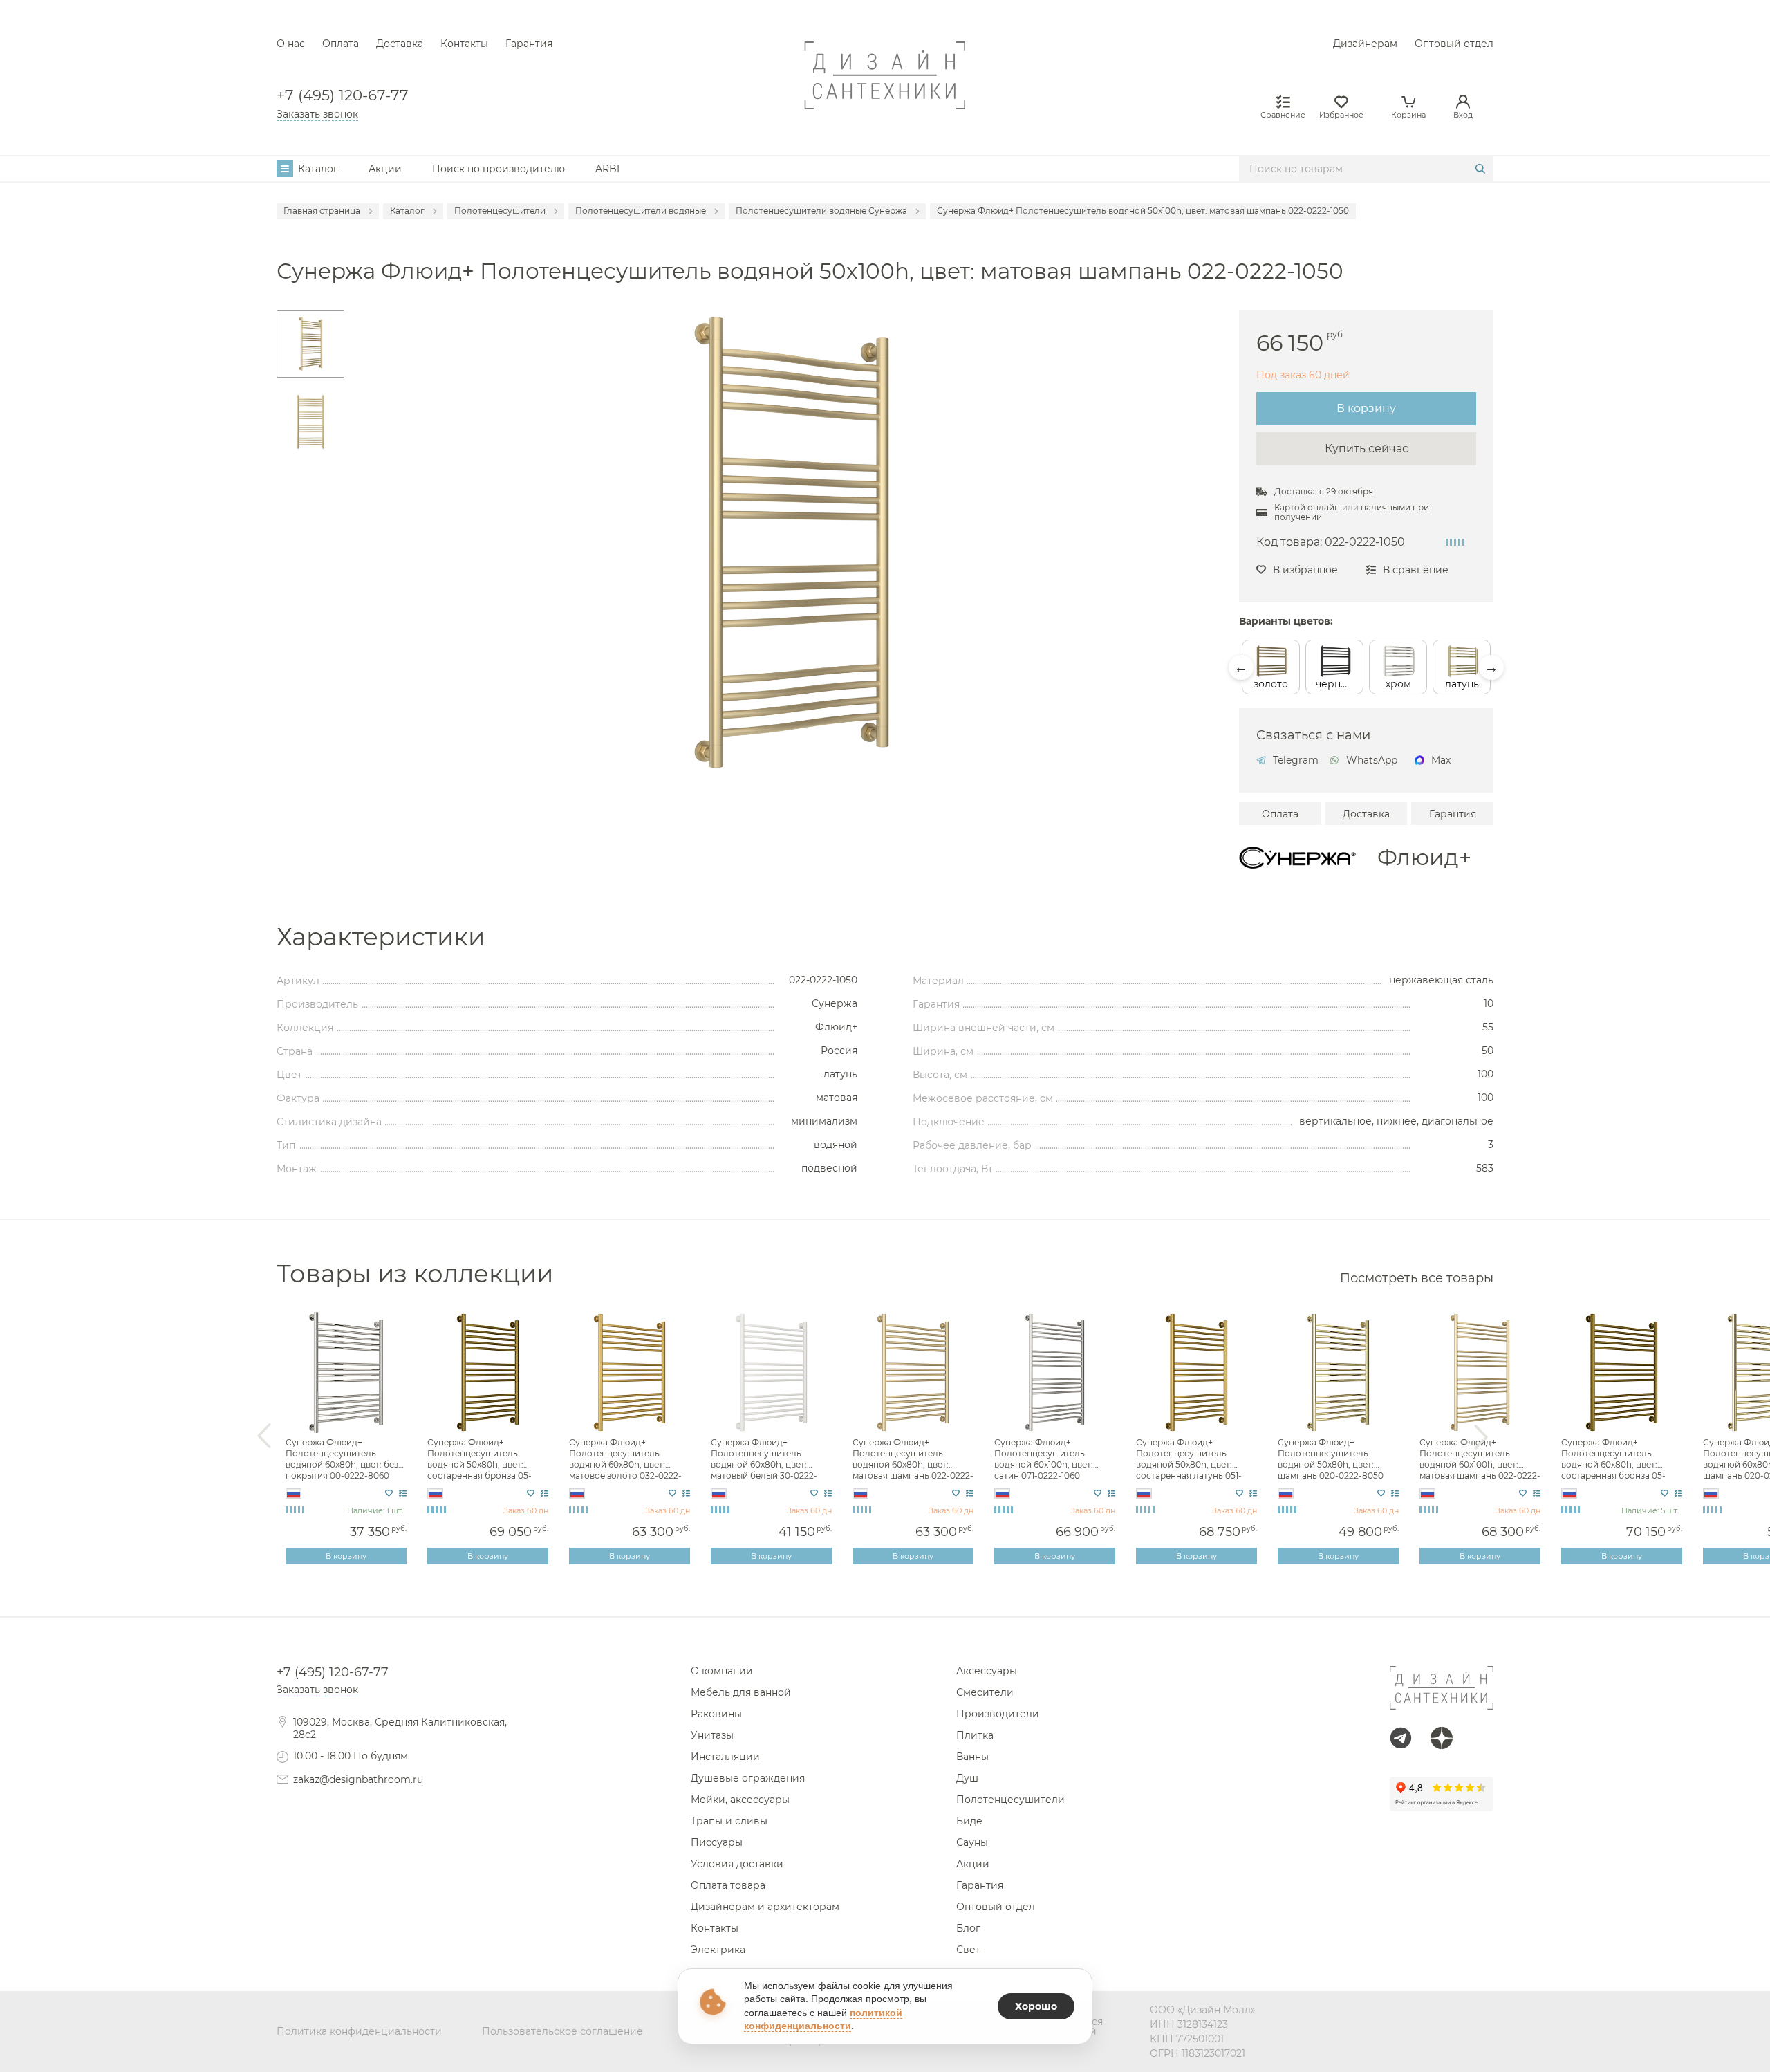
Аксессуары (987, 1671)
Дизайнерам (1365, 44)
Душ (967, 1778)
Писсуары (717, 1842)
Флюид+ (1424, 858)
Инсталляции (725, 1757)
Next (1491, 667)
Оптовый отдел (1454, 44)
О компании (722, 1671)
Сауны (972, 1842)
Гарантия (529, 44)
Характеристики (381, 937)
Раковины (716, 1714)
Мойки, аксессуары (740, 1800)
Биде (969, 1821)
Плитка (975, 1735)
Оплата (341, 44)
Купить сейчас (1367, 448)
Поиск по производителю (499, 169)
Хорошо (1036, 2006)
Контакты (464, 44)
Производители (998, 1714)
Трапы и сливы (729, 1821)
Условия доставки (737, 1864)
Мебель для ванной (741, 1692)
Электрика (718, 1950)
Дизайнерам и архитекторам (765, 1907)
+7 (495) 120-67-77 (343, 95)
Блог (968, 1928)
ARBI (607, 169)
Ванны (972, 1757)
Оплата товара (728, 1885)
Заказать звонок (317, 114)
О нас (291, 44)
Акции (385, 169)
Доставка (400, 44)
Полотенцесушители (1010, 1800)
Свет (968, 1950)
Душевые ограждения (748, 1778)
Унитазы (712, 1735)
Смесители (985, 1692)
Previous (1241, 667)
